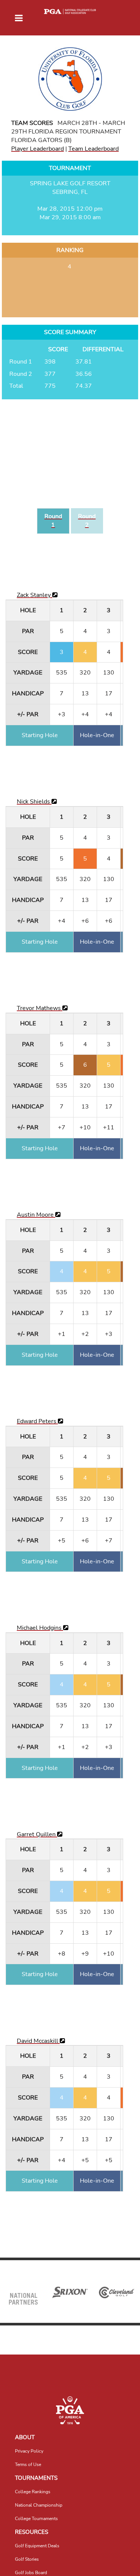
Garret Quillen (37, 1834)
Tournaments (36, 2478)
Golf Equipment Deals (37, 2546)
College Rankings (33, 2492)
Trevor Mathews (40, 1008)
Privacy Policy (29, 2451)
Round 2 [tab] (87, 521)
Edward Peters (37, 1421)
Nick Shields (34, 802)
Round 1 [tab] (53, 521)
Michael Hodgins (40, 1628)
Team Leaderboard (94, 149)
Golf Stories (27, 2559)
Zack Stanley (35, 595)
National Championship (39, 2505)
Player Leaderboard (38, 149)
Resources (32, 2532)
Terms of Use (28, 2465)
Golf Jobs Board (31, 2573)
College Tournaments (36, 2519)
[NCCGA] (70, 2410)
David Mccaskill (38, 2041)
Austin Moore (36, 1215)
